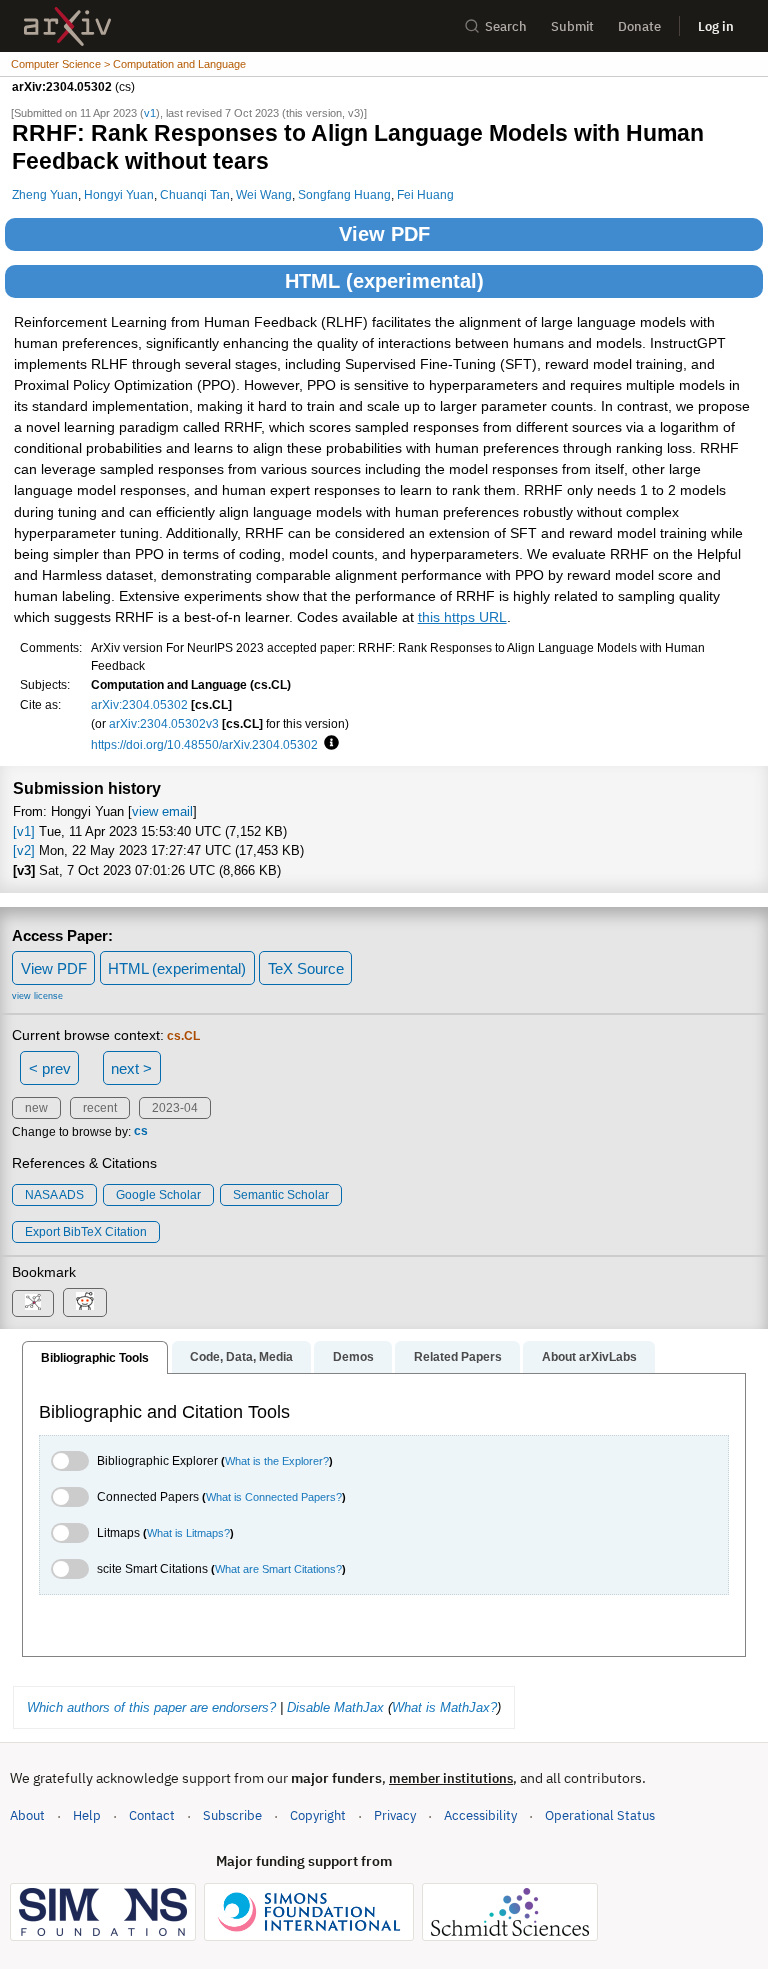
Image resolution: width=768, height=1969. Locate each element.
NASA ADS (54, 1195)
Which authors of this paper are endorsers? (151, 1707)
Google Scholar (158, 1195)
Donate (639, 26)
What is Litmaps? (188, 1533)
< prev (50, 1068)
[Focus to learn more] (328, 744)
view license (37, 996)
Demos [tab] (353, 1357)
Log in (716, 26)
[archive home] (67, 26)
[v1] (24, 831)
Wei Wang (264, 194)
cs (141, 1132)
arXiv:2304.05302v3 (164, 723)
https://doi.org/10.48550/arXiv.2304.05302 (204, 744)
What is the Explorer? (277, 1461)
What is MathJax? (444, 1707)
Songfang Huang (344, 194)
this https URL (462, 617)
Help (87, 1815)
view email (162, 811)
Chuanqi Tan (195, 194)
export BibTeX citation (86, 1232)
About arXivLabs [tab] (589, 1357)
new (36, 1108)
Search (506, 26)
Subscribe (232, 1815)
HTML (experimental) (384, 281)
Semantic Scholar (281, 1195)
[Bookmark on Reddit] (85, 1302)
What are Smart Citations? (278, 1569)
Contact (152, 1815)
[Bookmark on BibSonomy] (33, 1303)
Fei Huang (425, 194)
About (27, 1815)
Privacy (395, 1815)
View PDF (384, 234)
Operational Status (600, 1815)
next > (131, 1068)
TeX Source (306, 968)
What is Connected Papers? (274, 1497)
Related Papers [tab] (458, 1357)
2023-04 (175, 1108)
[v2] (24, 850)
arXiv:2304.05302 (139, 704)
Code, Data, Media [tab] (241, 1357)
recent (100, 1108)
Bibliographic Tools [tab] (95, 1358)
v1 (150, 113)
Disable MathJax (335, 1707)
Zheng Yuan (45, 194)
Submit (572, 26)
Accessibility (480, 1815)
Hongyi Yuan (119, 194)
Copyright (318, 1815)
